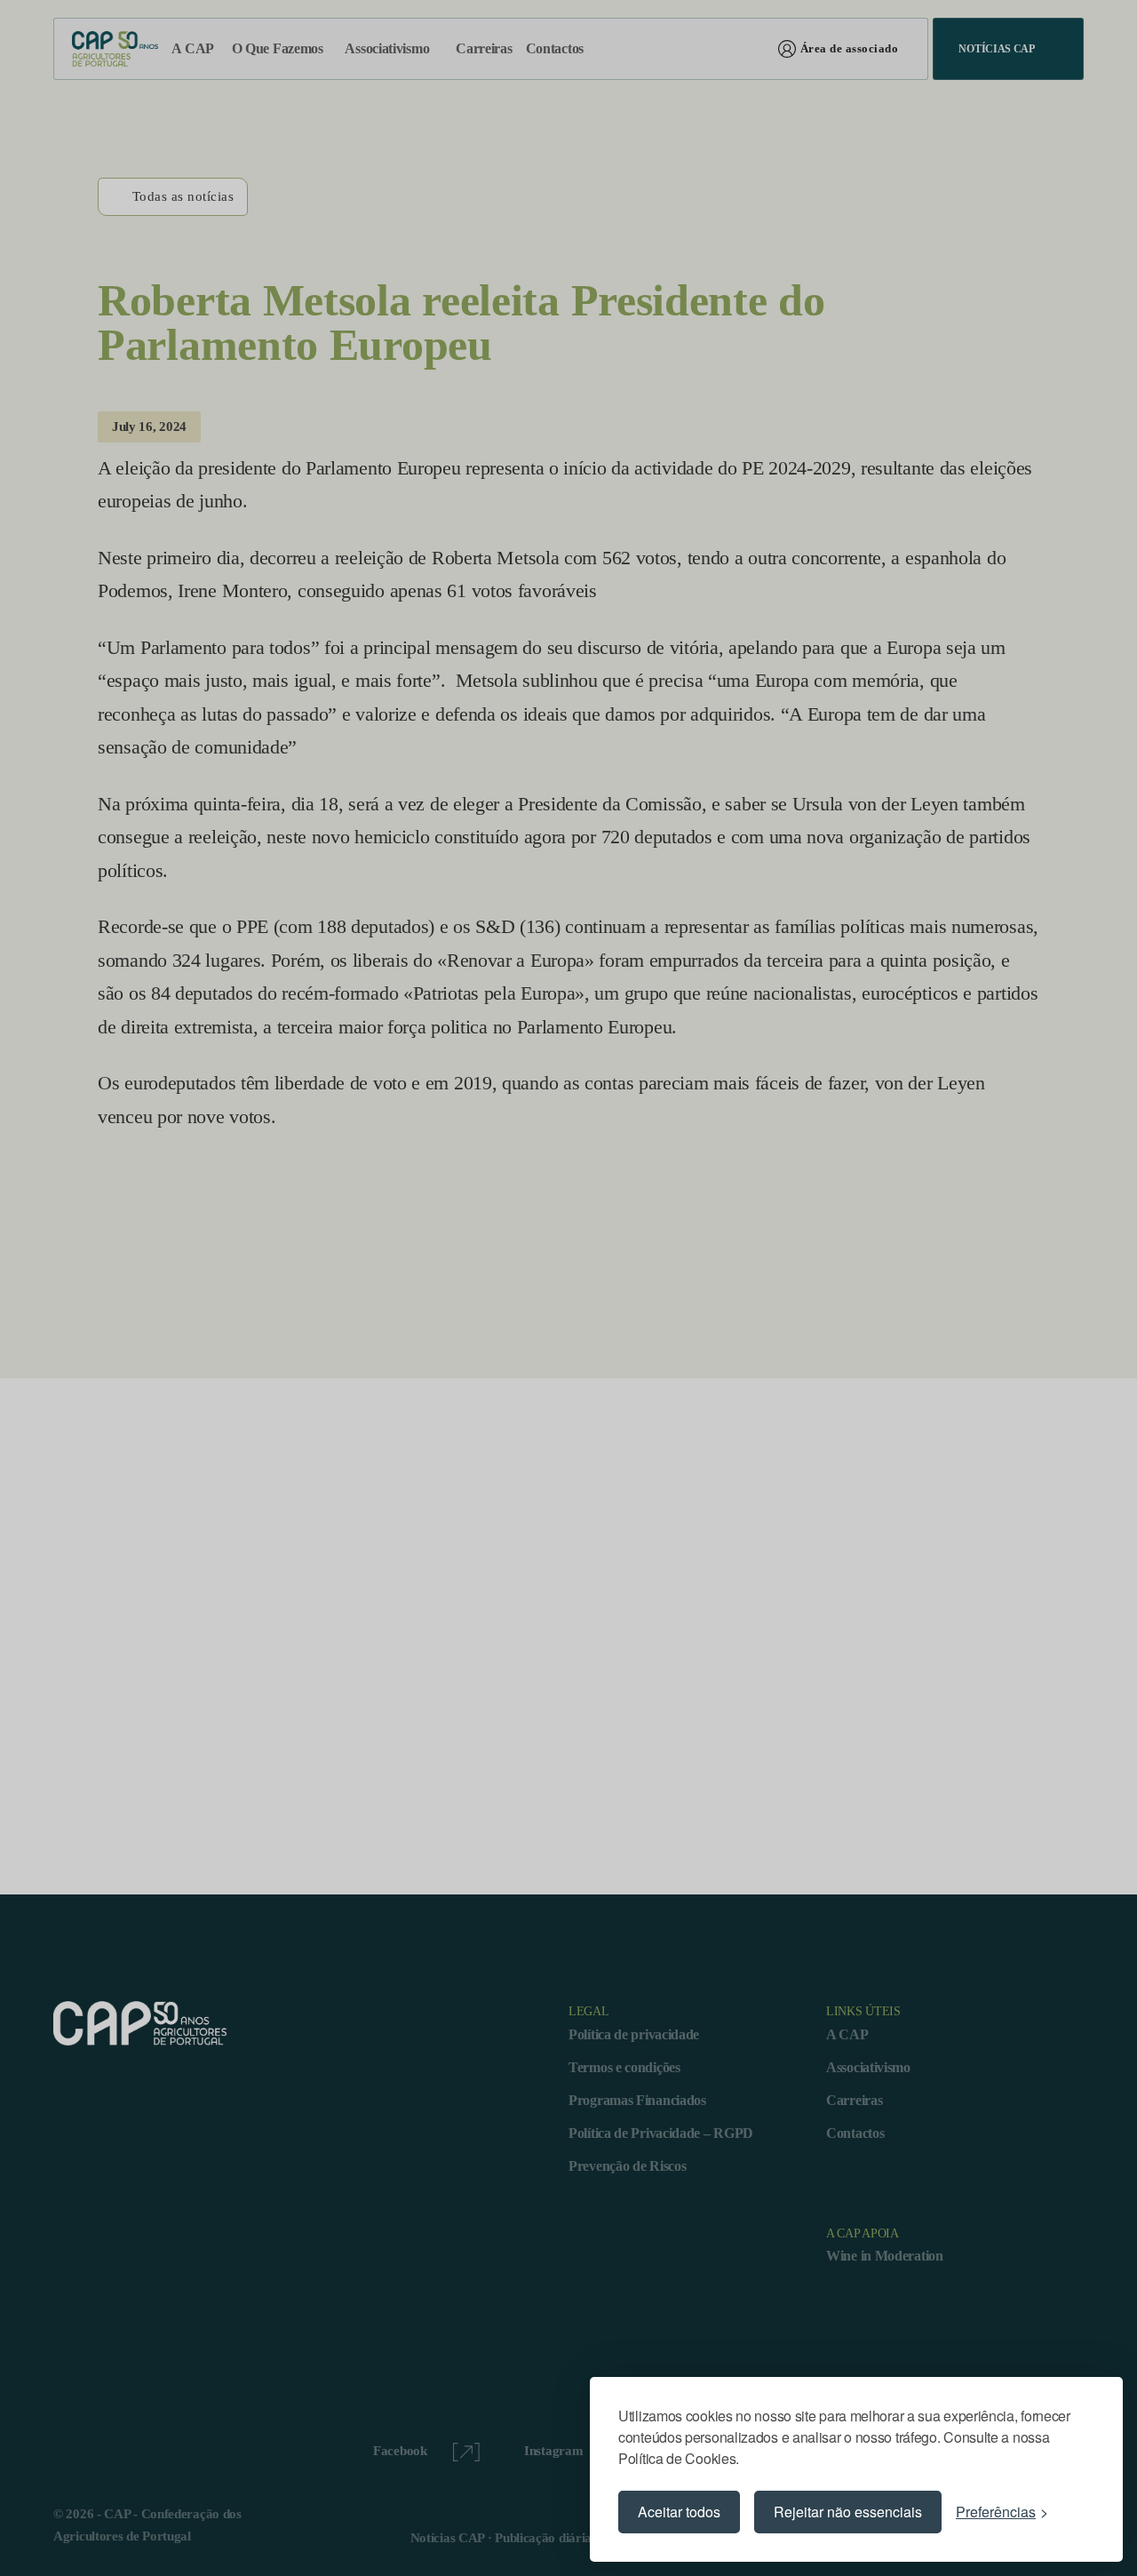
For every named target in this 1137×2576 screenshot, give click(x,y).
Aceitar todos (679, 2512)
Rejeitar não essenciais (848, 2512)
